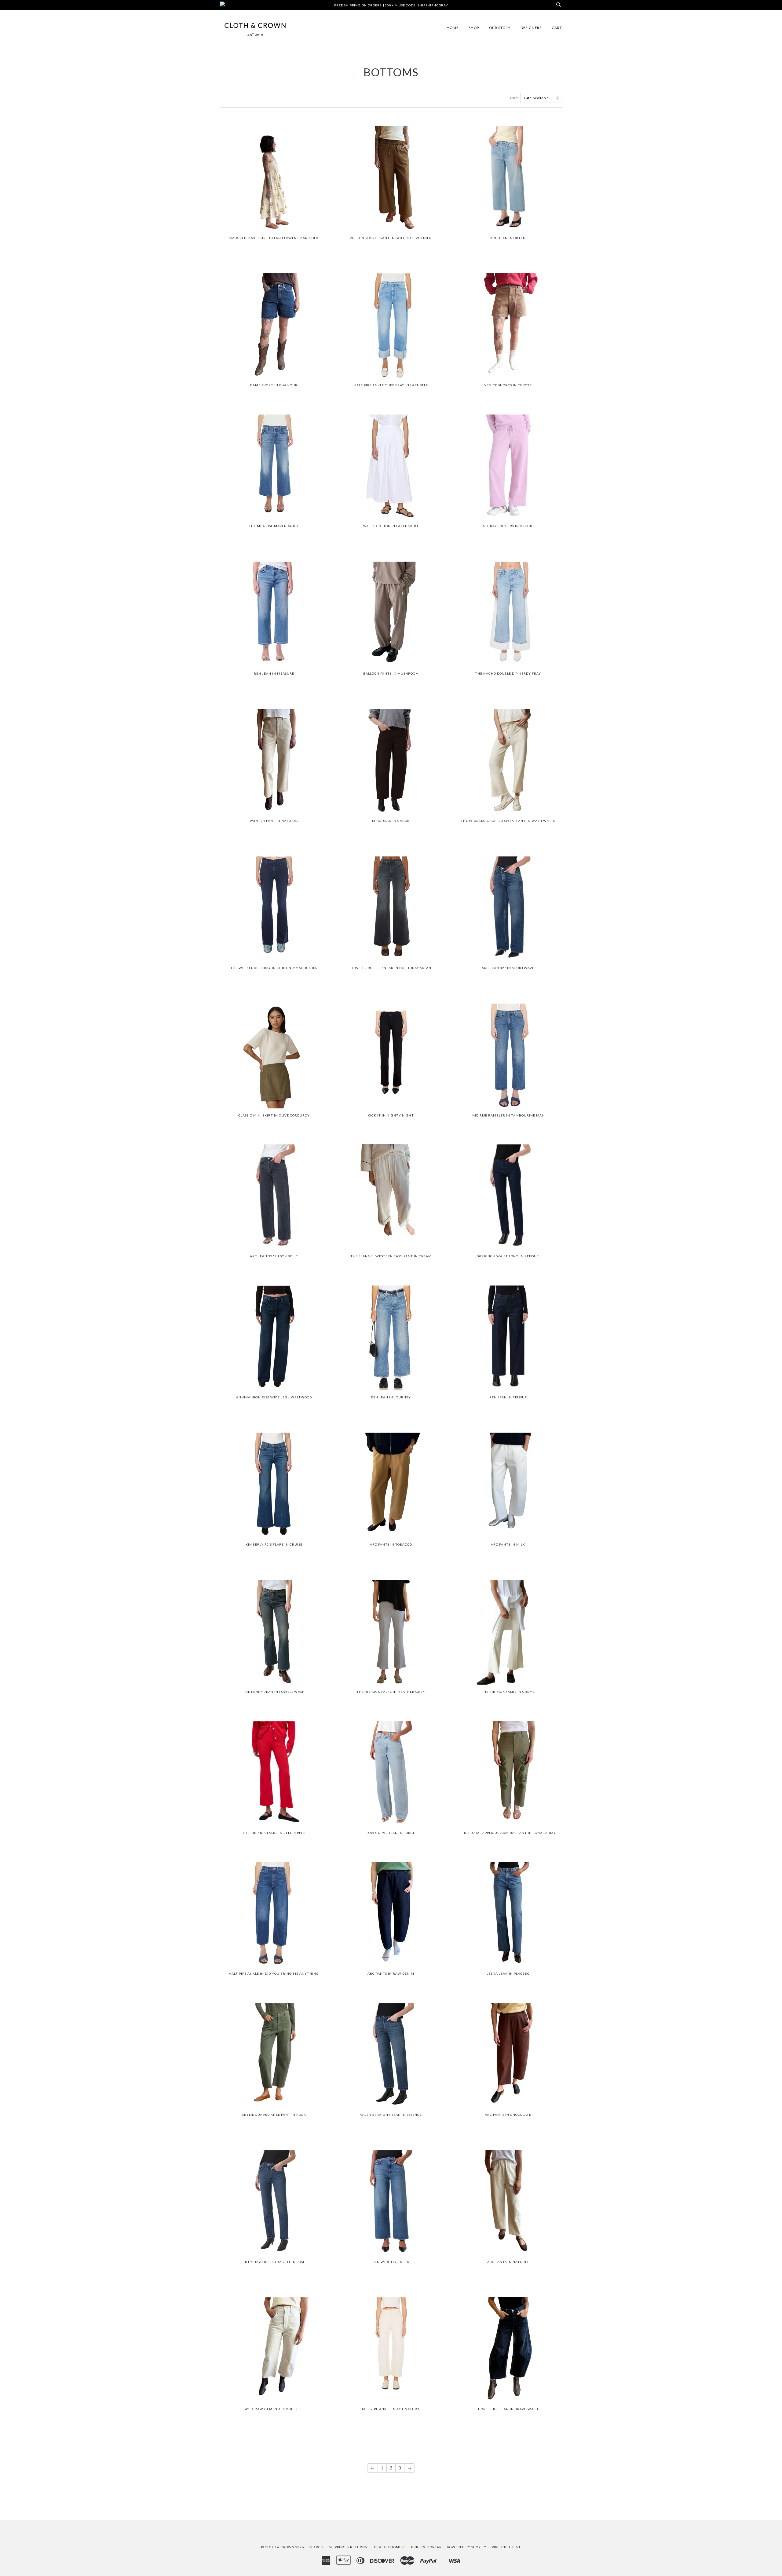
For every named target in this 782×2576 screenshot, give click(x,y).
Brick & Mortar (426, 2547)
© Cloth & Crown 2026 (283, 2547)
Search (316, 2547)
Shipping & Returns (348, 2547)
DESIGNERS (531, 28)
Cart (557, 28)
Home (453, 28)
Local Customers (389, 2547)
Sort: (515, 98)
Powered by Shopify (467, 2547)
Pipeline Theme (506, 2547)
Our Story (500, 28)
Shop (474, 28)
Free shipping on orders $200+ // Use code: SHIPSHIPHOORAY (391, 5)
